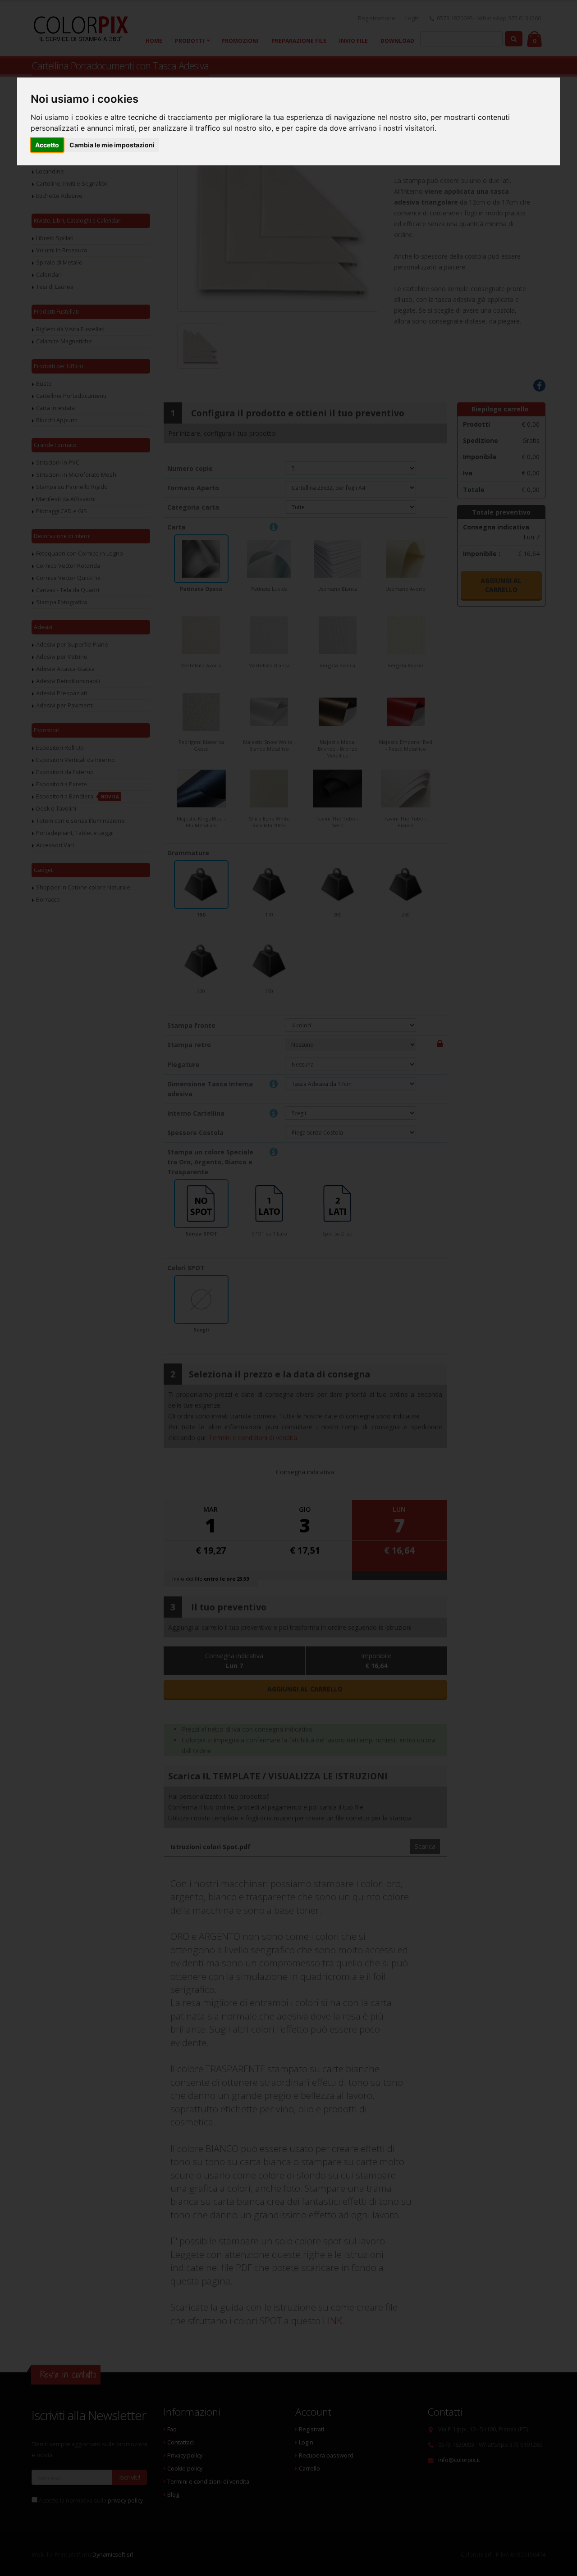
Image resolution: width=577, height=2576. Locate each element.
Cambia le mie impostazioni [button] (112, 145)
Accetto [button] (47, 145)
